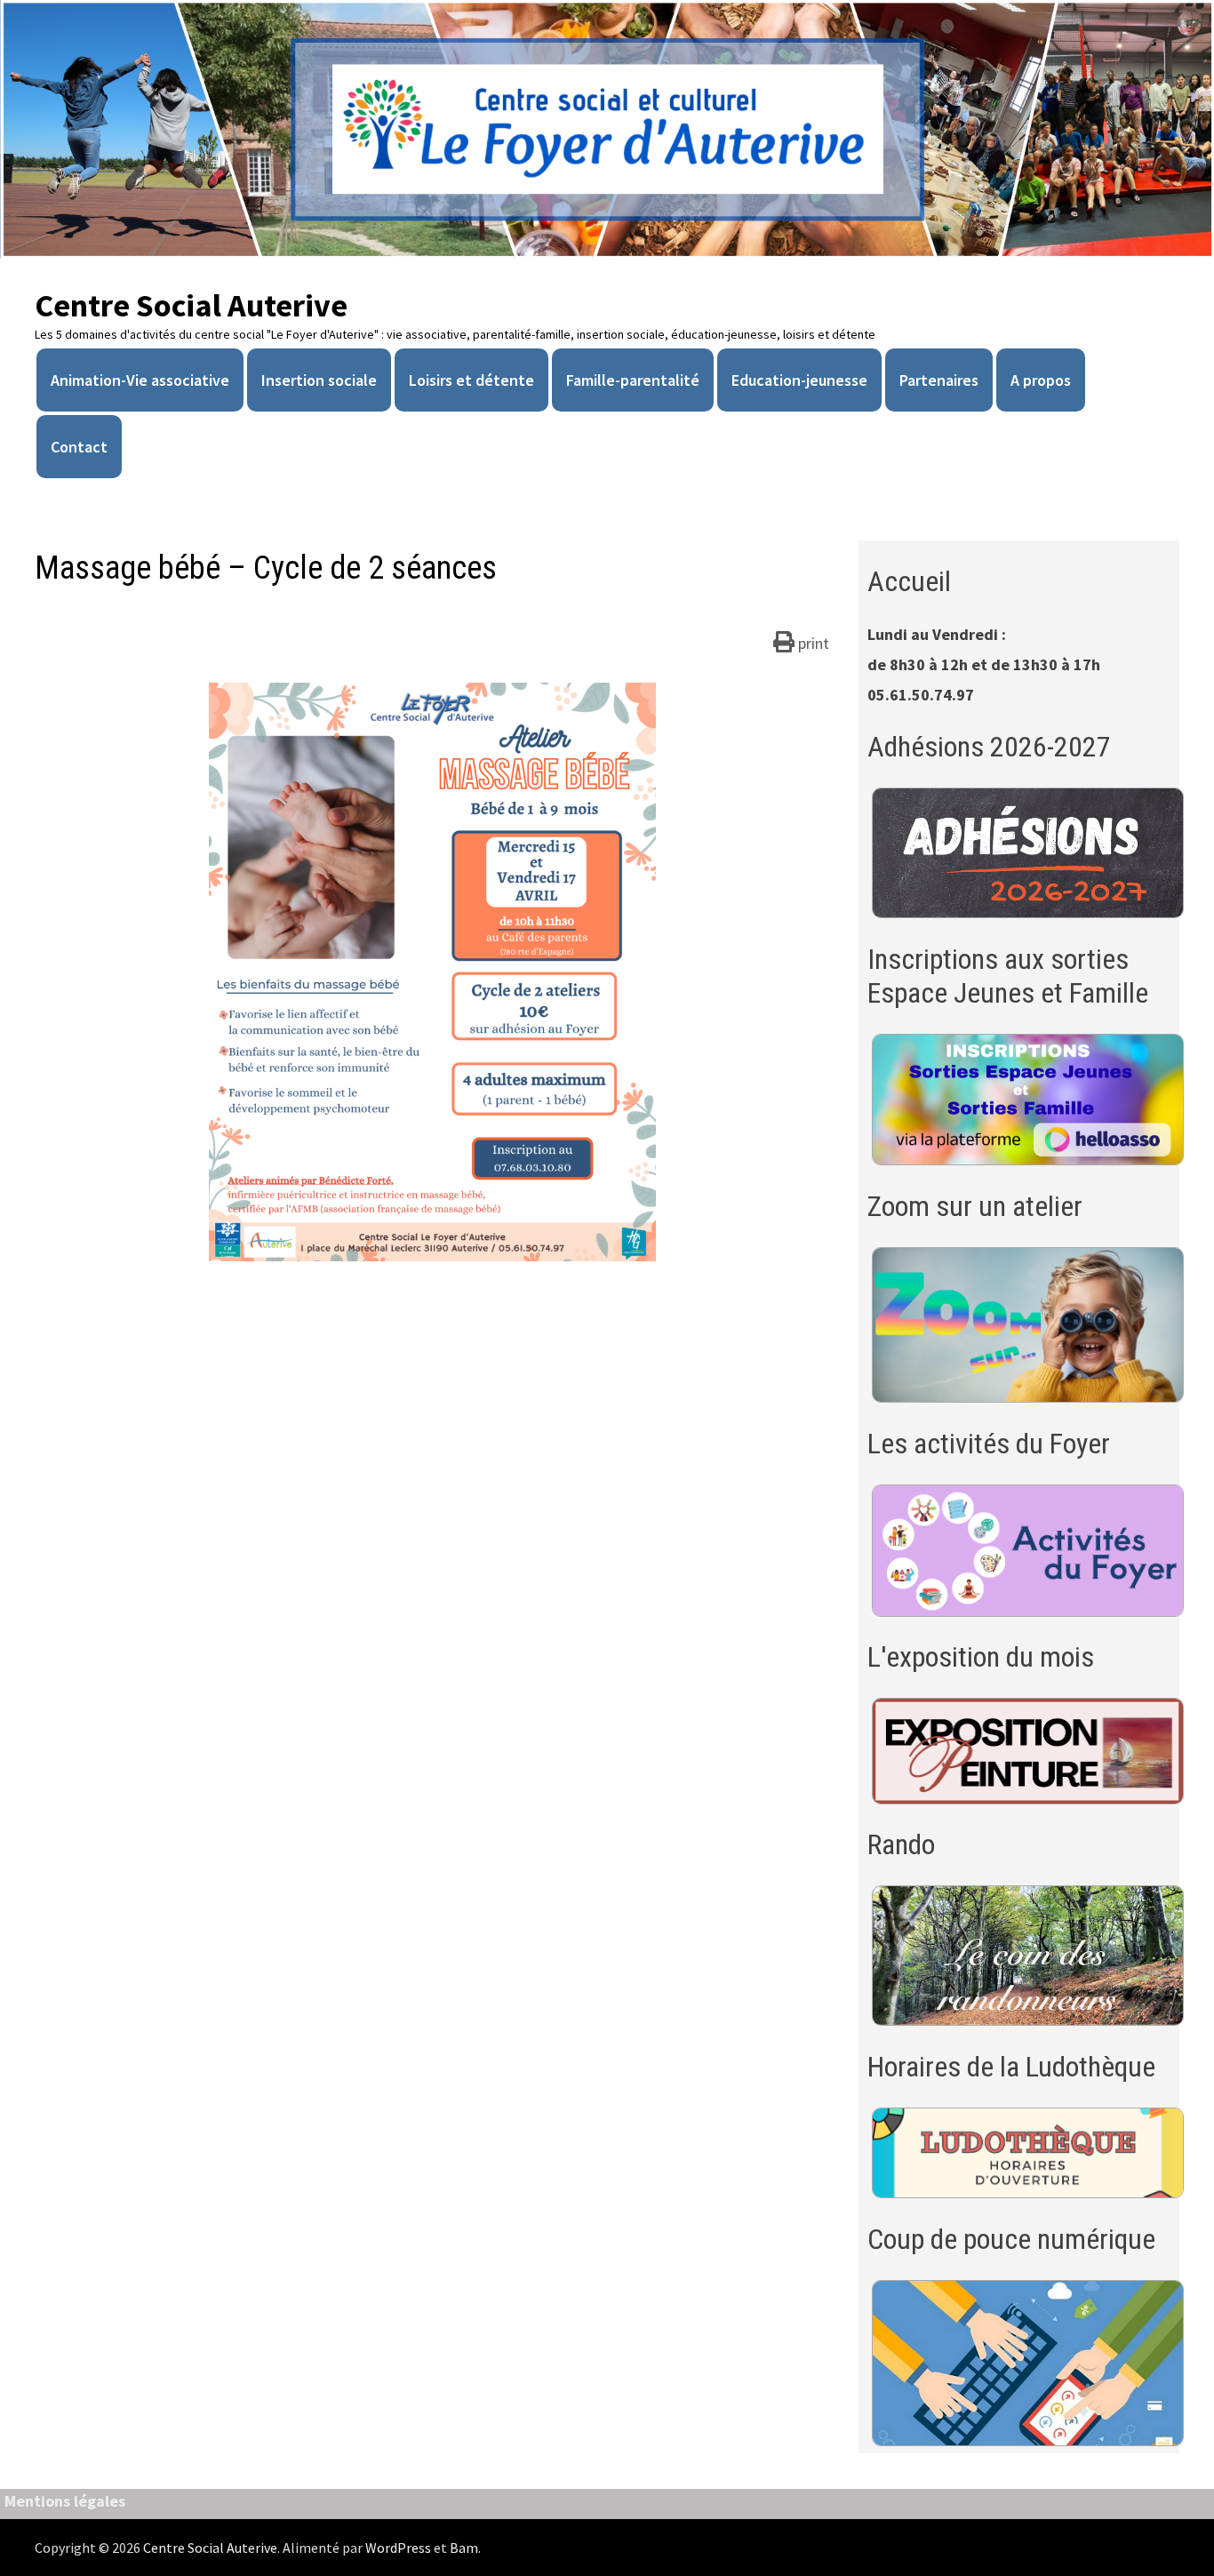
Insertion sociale (319, 380)
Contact (79, 447)
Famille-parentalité (633, 380)
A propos (1041, 380)
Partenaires (939, 380)
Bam (464, 2548)
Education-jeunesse (799, 380)
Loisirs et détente (471, 380)
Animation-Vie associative (140, 380)
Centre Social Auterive (191, 305)
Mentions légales (65, 2501)
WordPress (398, 2548)
